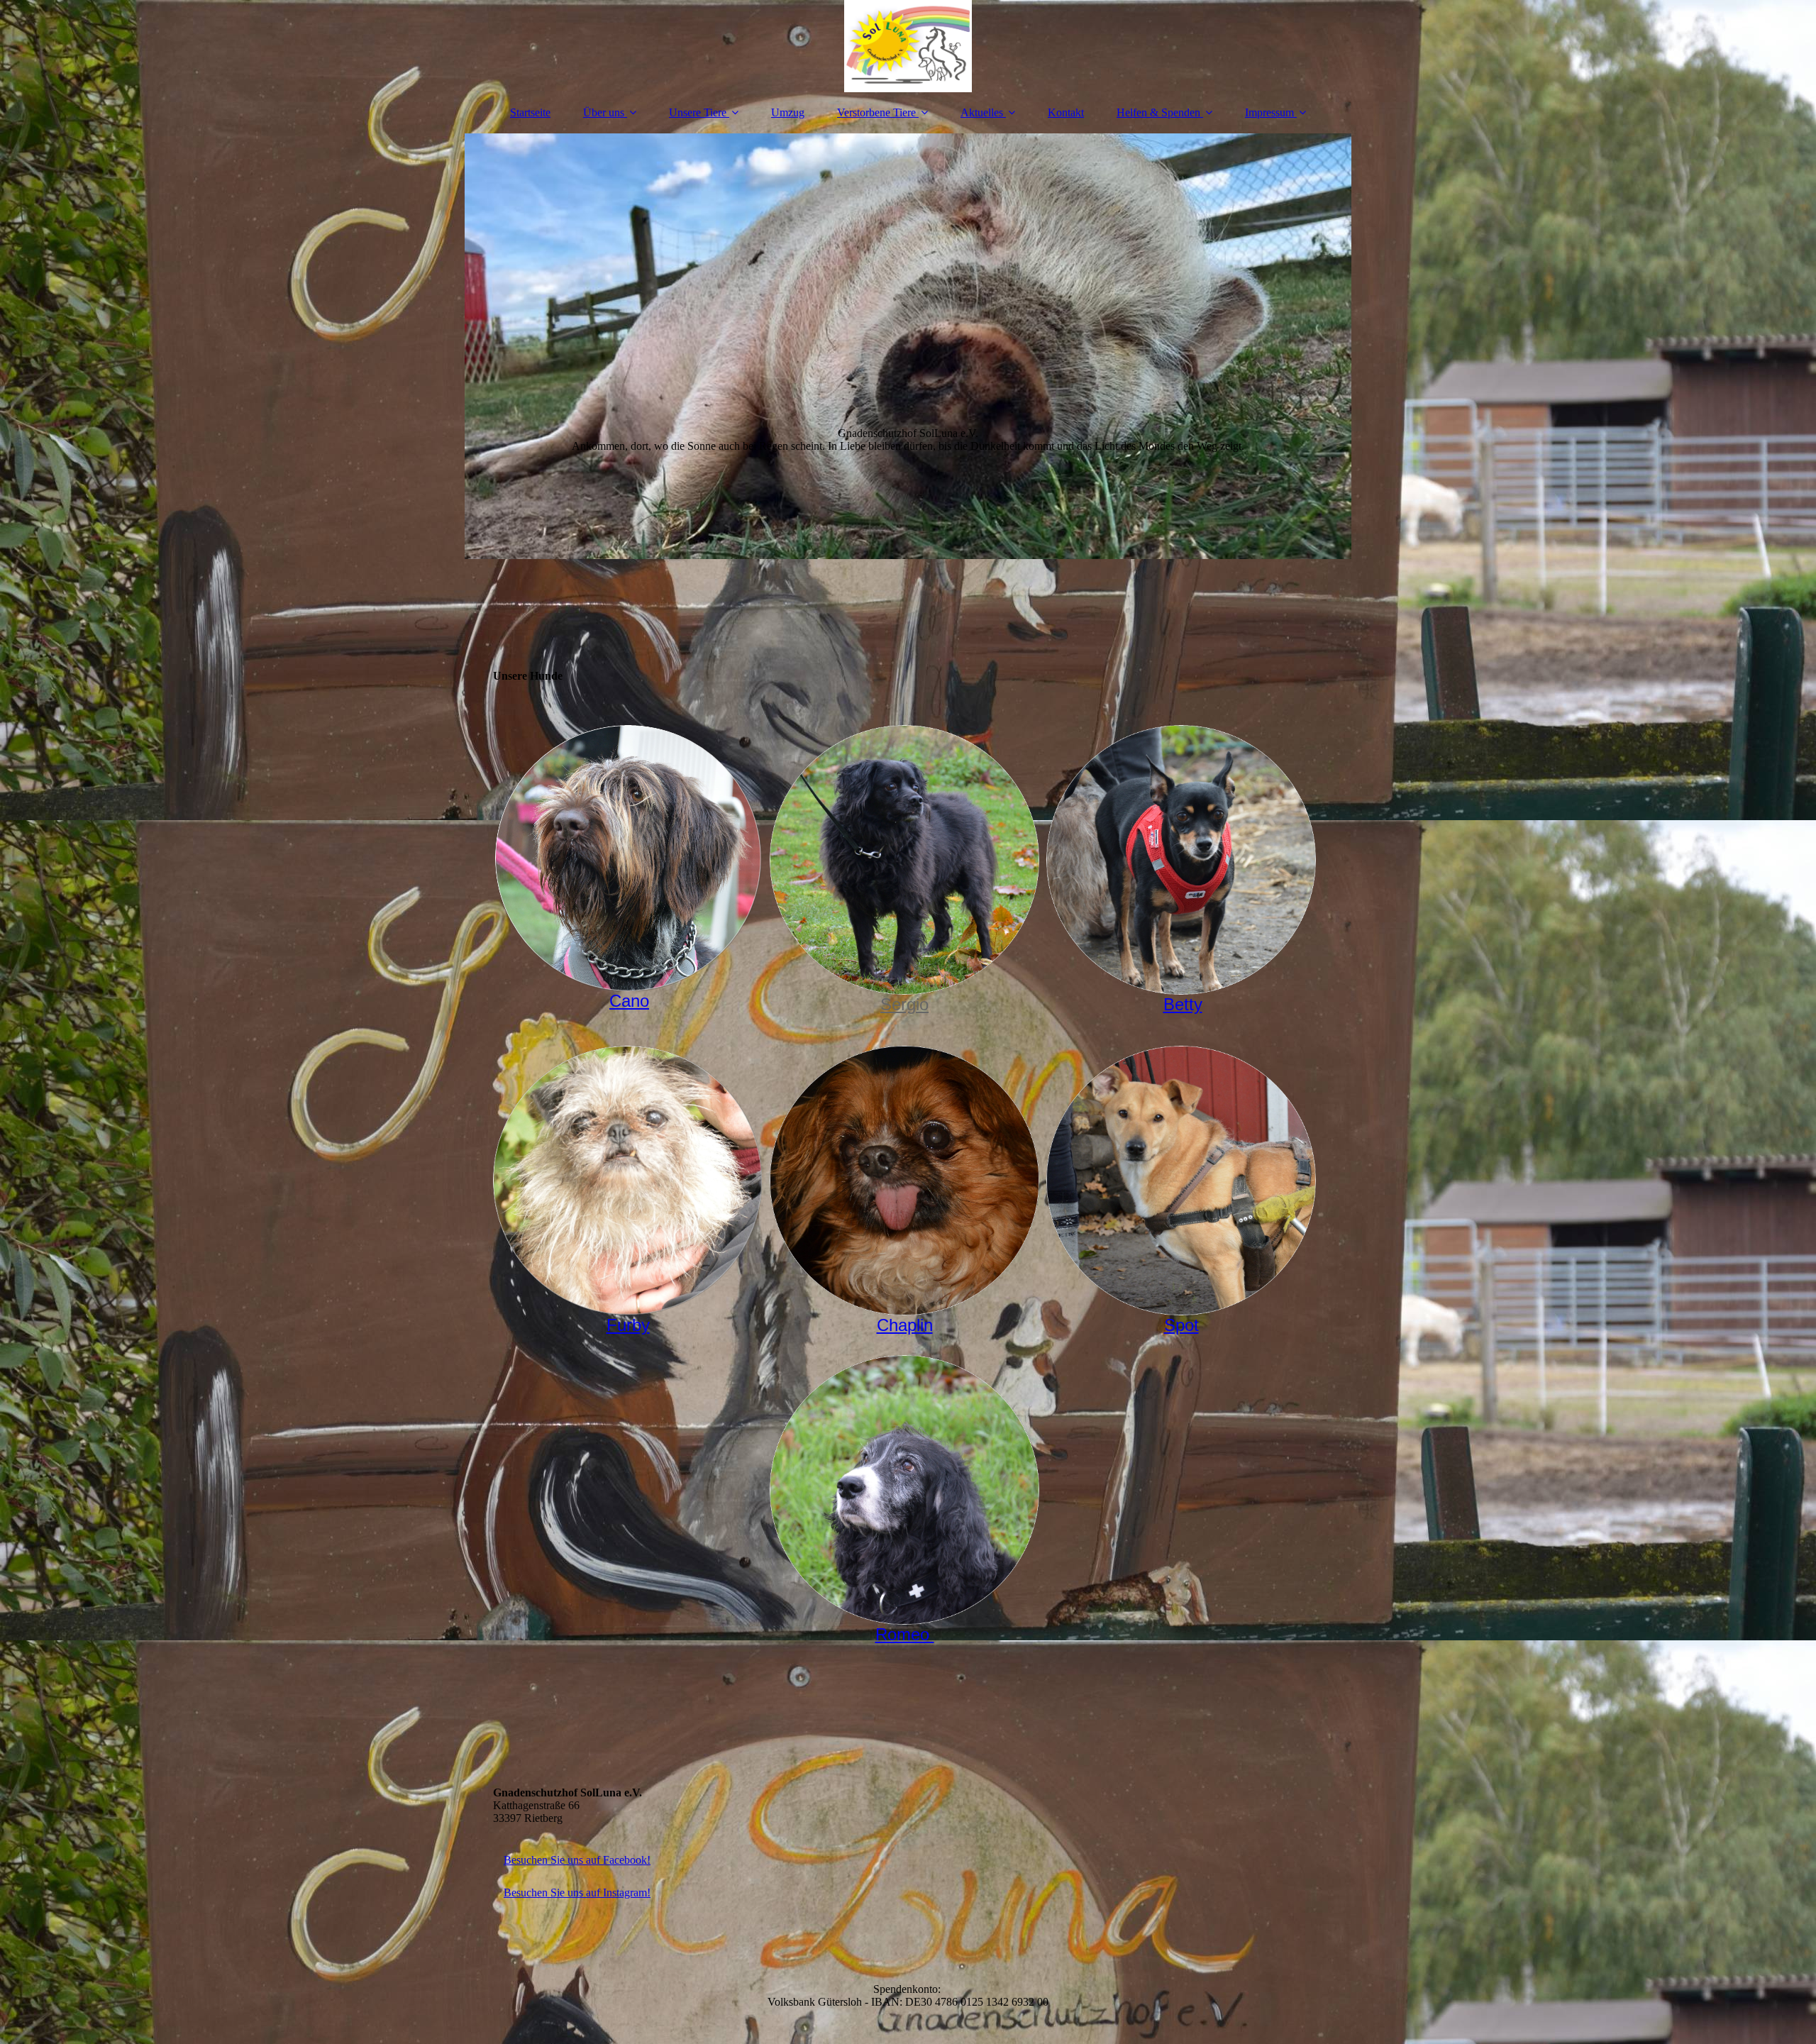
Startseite (530, 112)
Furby (628, 1325)
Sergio (904, 1004)
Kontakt (1066, 112)
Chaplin (905, 1325)
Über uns (604, 112)
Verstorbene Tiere (876, 112)
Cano (629, 1001)
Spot (1181, 1325)
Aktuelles (982, 112)
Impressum (1269, 112)
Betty (1183, 1004)
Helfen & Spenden (1158, 112)
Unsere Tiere (698, 112)
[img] (908, 46)
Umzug (788, 112)
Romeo (905, 1634)
